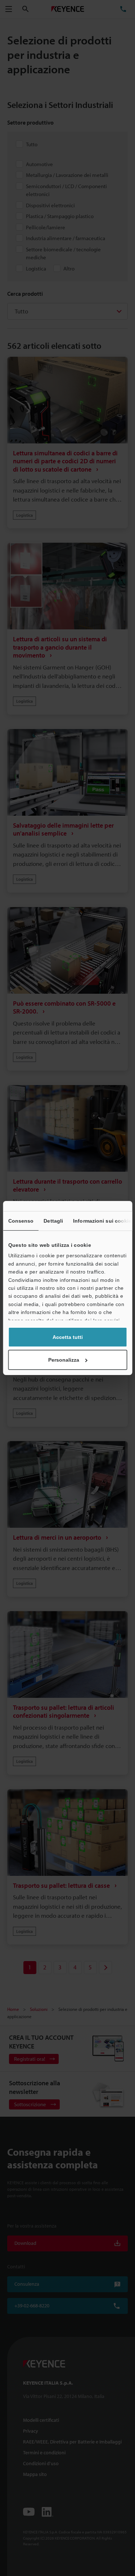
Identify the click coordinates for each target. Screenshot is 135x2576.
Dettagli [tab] (53, 1221)
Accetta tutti (68, 1337)
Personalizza (64, 1360)
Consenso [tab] (21, 1221)
